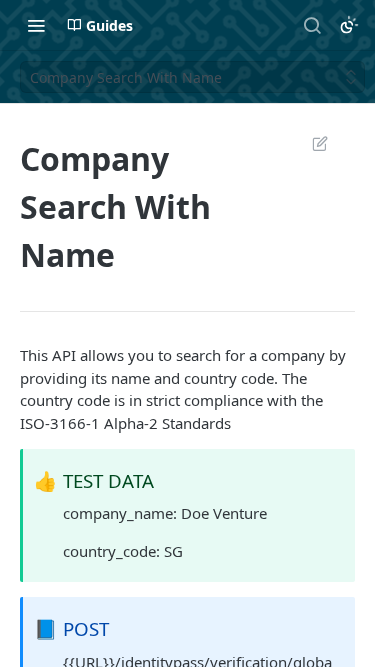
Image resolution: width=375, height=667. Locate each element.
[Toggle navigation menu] (36, 25)
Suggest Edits (310, 143)
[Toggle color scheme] (349, 25)
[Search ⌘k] (312, 25)
